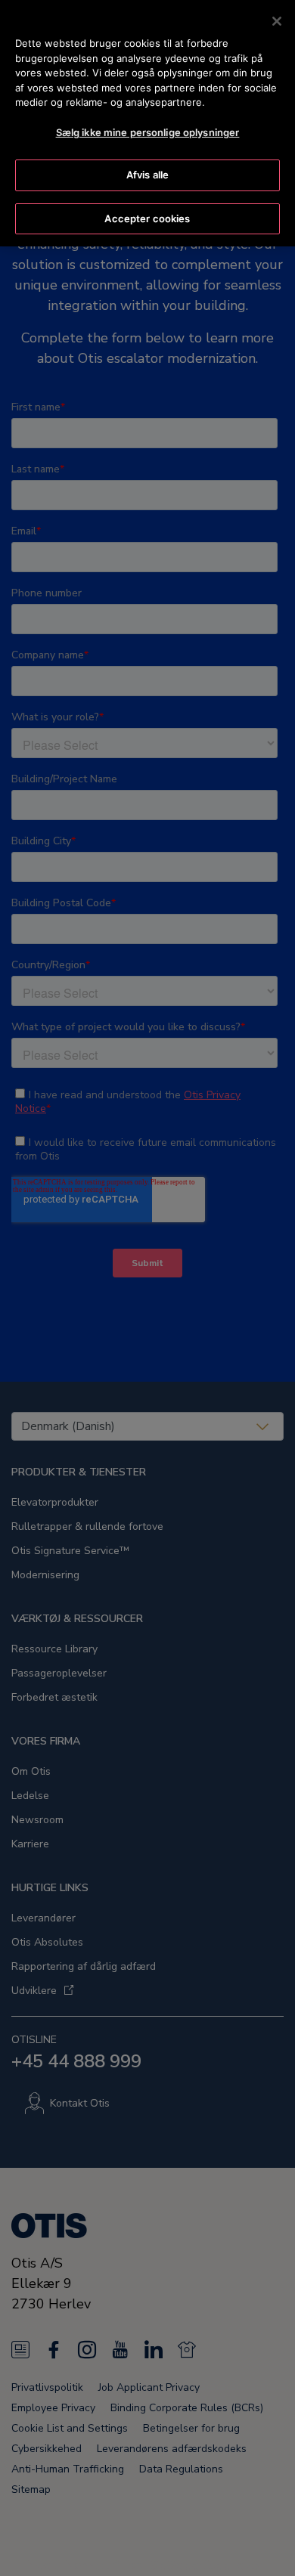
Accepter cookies (147, 218)
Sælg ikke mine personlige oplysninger (148, 132)
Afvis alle (147, 175)
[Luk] (277, 21)
